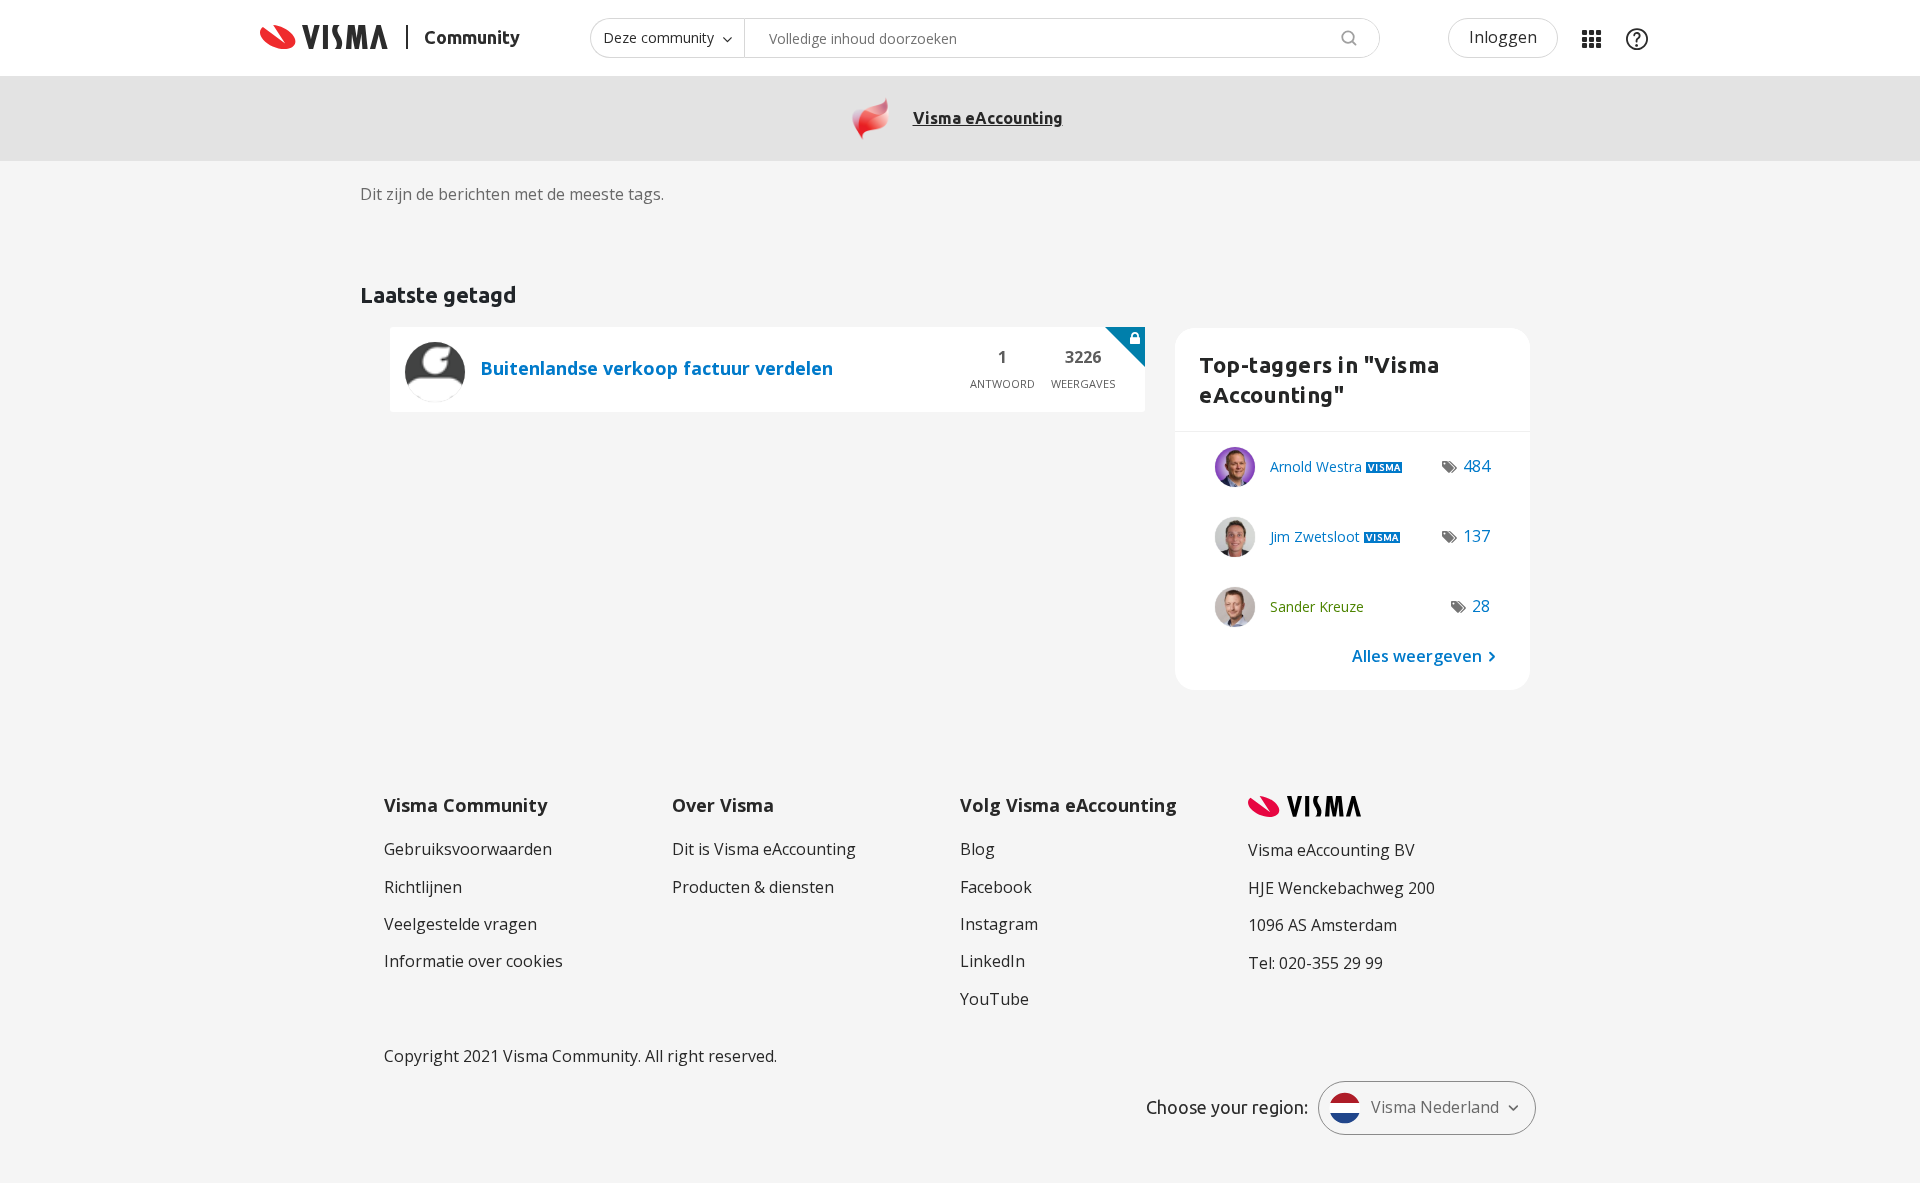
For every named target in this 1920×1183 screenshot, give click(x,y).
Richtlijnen (423, 887)
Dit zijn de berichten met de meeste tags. (512, 194)
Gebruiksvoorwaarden (468, 849)
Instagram (999, 924)
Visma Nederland (1435, 1107)
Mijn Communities (1591, 38)
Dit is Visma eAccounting (764, 849)
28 (1481, 606)
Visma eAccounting (988, 118)
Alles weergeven (1417, 655)
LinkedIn (992, 961)
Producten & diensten (753, 887)
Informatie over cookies (473, 961)
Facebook (996, 887)
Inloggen (1503, 37)
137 (1476, 536)
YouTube (994, 999)
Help (1637, 38)
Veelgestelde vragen (460, 924)
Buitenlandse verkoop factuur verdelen (656, 368)
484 (1476, 466)
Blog (977, 849)
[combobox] (1062, 38)
